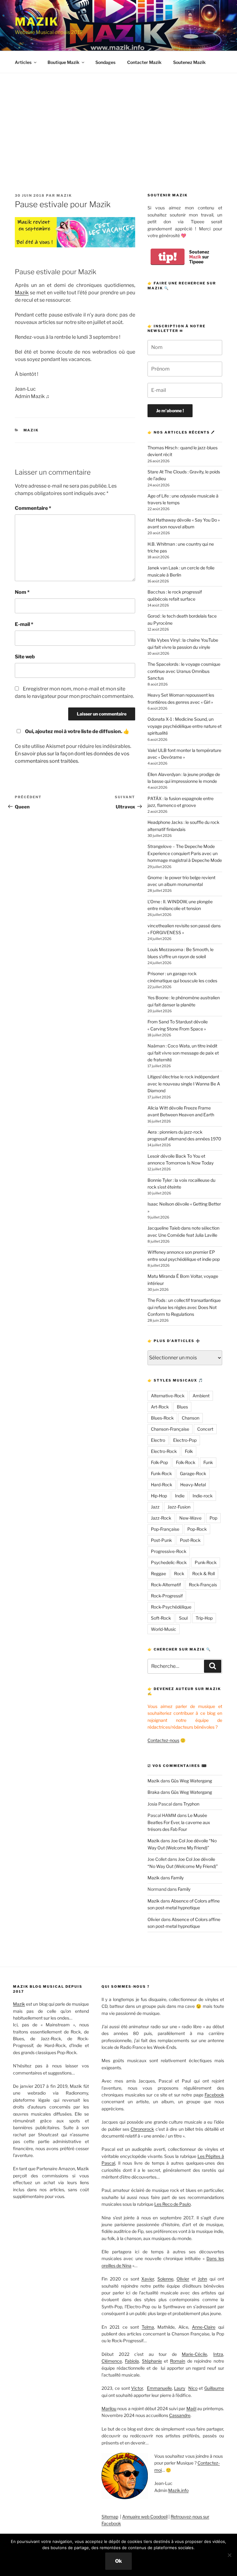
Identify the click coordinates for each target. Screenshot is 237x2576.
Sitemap (110, 2517)
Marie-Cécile (194, 2354)
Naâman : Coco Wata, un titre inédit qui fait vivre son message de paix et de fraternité (183, 1053)
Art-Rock (160, 1407)
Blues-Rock (162, 1418)
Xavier (148, 2279)
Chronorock (142, 2129)
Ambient (201, 1396)
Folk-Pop (159, 1462)
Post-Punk (161, 1540)
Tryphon (191, 1804)
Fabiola (132, 2361)
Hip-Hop (159, 1496)
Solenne (165, 2279)
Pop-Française (165, 1529)
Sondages (105, 62)
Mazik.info (178, 2490)
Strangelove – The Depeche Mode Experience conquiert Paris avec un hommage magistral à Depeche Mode (185, 853)
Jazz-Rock (161, 1518)
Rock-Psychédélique (171, 1607)
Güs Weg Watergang (191, 1781)
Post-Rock (190, 1540)
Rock (179, 1573)
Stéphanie (152, 2361)
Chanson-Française (170, 1429)
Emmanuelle (159, 2388)
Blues (182, 1407)
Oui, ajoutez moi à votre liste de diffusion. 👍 (77, 731)
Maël (191, 2408)
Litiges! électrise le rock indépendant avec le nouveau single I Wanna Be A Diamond (184, 1084)
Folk (189, 1451)
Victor (137, 2388)
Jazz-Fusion (179, 1507)
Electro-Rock (164, 1451)
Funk (208, 1462)
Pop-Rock (197, 1529)
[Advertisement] (118, 120)
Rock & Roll (204, 1573)
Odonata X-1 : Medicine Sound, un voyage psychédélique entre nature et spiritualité (185, 726)
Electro (158, 1440)
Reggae (158, 1573)
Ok (118, 2561)
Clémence (112, 2361)
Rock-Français (203, 1585)
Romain (178, 2361)
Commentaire (33, 508)
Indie (180, 1496)
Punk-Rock (206, 1562)
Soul (183, 1618)
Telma (148, 2327)
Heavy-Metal (193, 1485)
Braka (154, 1792)
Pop (213, 1518)
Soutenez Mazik (189, 62)
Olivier (154, 1919)
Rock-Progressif (167, 1596)
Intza (218, 2354)
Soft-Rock (161, 1618)
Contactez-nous (163, 1740)
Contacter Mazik (144, 62)
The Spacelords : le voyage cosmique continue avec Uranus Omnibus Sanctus (184, 671)
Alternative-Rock (168, 1396)
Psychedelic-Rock (169, 1562)
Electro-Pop (185, 1440)
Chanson (191, 1418)
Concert (205, 1429)
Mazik (37, 22)
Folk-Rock (186, 1462)
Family (177, 1878)
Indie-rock (203, 1496)
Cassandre (180, 2415)
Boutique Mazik (63, 62)
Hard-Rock (162, 1485)
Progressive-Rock (169, 1551)
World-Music (164, 1629)
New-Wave (190, 1518)
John (202, 2279)
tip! (168, 257)
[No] (229, 2555)
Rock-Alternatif (166, 1585)
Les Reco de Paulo (173, 2204)
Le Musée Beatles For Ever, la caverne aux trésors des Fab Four (179, 1822)
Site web (25, 657)
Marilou (109, 2408)
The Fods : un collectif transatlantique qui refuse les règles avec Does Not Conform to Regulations (184, 1307)
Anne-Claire (204, 2327)
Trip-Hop (204, 1618)
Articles (23, 62)
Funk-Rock (161, 1473)
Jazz (155, 1507)
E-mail (24, 624)
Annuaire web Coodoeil (145, 2517)
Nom (22, 592)
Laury (180, 2388)
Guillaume (214, 2388)
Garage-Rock (193, 1473)
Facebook (214, 2095)
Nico (193, 2388)
